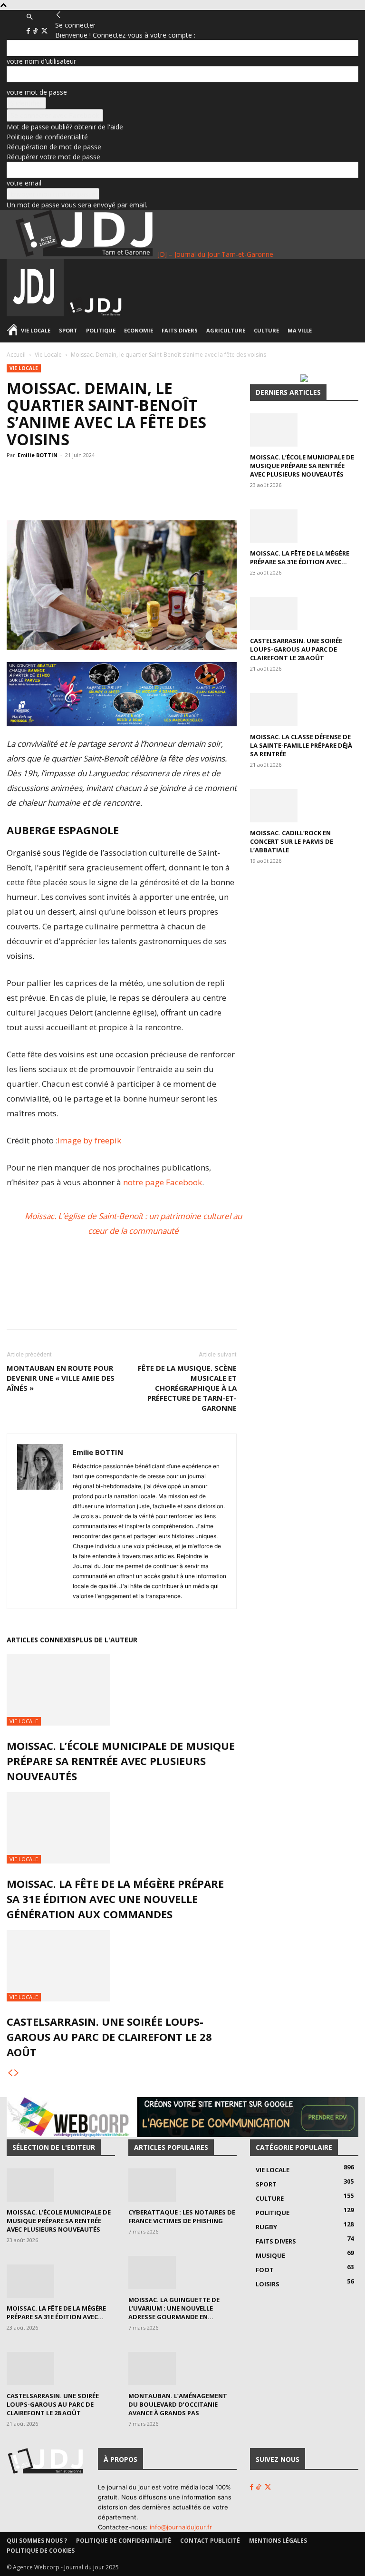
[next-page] (17, 2073)
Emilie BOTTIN (38, 455)
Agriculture (226, 330)
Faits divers (180, 330)
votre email (24, 183)
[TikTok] (36, 31)
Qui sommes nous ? (37, 2541)
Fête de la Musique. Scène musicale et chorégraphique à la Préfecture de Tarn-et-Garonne (187, 1388)
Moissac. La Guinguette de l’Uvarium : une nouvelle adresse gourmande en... (174, 2308)
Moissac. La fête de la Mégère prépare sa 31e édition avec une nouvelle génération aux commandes (115, 1899)
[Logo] (36, 314)
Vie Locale (36, 330)
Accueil (16, 355)
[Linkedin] (149, 493)
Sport (68, 330)
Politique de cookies (41, 2551)
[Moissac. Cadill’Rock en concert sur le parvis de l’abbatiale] (304, 806)
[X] (44, 31)
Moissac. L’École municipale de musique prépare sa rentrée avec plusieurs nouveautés (121, 1761)
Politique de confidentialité (47, 137)
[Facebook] (29, 31)
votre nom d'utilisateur (41, 61)
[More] (193, 493)
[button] (29, 17)
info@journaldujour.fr (181, 2527)
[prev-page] (10, 2073)
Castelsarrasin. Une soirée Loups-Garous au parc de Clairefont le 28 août (109, 2037)
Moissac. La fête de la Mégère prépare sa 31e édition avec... (300, 557)
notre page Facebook (163, 1182)
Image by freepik (89, 1140)
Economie (139, 330)
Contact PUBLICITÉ (210, 2541)
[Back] (58, 15)
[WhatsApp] (105, 493)
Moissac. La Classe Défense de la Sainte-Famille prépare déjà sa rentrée (301, 745)
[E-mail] (171, 493)
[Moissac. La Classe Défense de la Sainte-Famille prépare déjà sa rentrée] (304, 710)
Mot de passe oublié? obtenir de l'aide (65, 127)
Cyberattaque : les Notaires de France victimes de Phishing (182, 2216)
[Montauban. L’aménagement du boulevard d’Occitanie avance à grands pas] (182, 2369)
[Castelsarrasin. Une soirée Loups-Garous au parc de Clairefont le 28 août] (122, 1966)
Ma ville (300, 330)
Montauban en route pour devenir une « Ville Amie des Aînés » (61, 1378)
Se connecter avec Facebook (55, 115)
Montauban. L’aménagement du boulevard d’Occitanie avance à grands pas (178, 2404)
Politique (101, 330)
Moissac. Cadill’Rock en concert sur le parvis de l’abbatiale (292, 841)
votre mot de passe (37, 92)
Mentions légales (278, 2541)
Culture (266, 330)
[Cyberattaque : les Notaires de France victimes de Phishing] (182, 2185)
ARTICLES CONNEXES (41, 1640)
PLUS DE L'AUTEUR (106, 1640)
